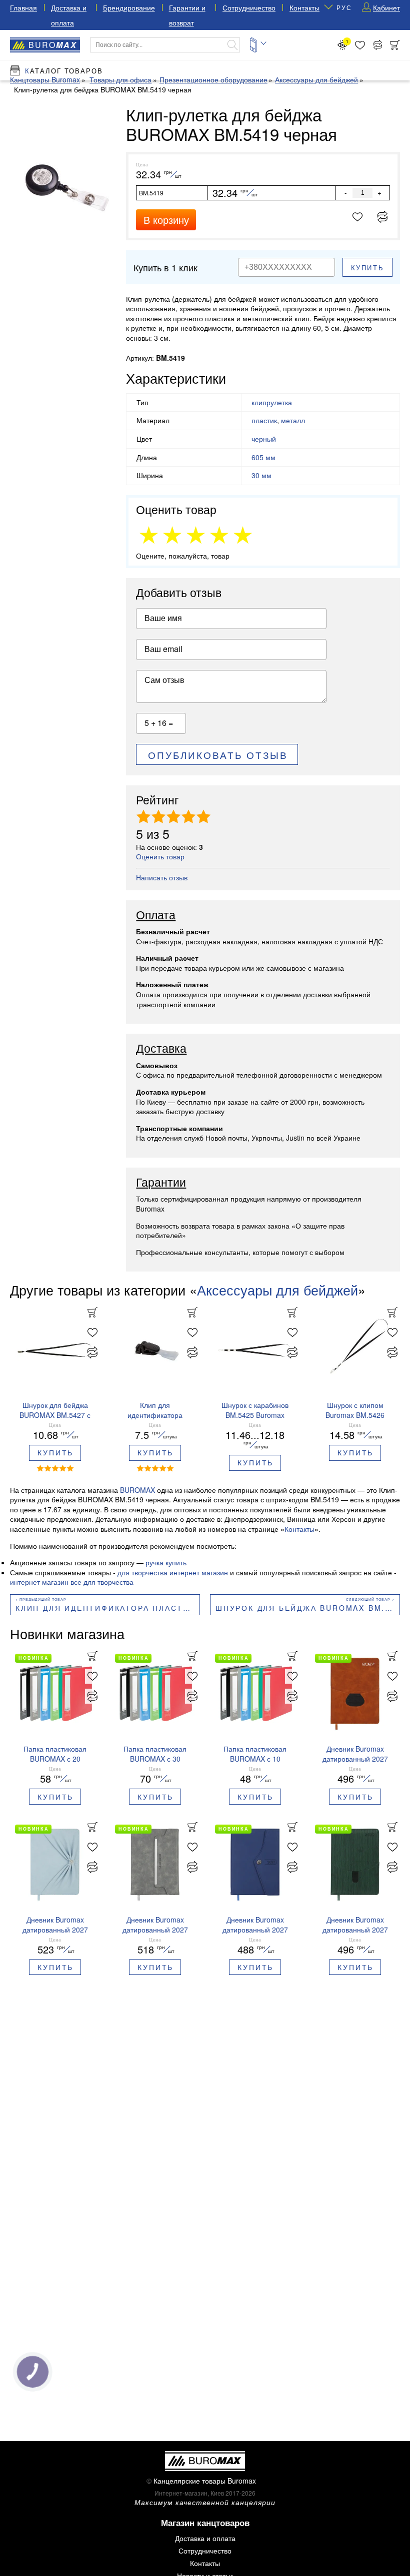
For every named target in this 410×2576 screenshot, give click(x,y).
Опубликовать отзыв (218, 755)
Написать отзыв (162, 877)
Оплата (156, 915)
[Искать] (232, 45)
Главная (23, 7)
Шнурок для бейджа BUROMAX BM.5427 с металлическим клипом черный (308, 1608)
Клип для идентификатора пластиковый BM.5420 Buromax (108, 1608)
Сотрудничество (249, 7)
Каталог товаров (64, 71)
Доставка (161, 1049)
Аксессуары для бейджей (277, 1290)
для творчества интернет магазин (173, 1572)
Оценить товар (160, 856)
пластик (264, 420)
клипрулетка (272, 402)
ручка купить (166, 1562)
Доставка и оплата (205, 2538)
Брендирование (129, 7)
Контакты (304, 7)
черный (264, 439)
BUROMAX (137, 1490)
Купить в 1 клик (165, 267)
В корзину (166, 220)
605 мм (263, 457)
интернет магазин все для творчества (72, 1582)
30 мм (261, 475)
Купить (368, 268)
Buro (53, 45)
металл (293, 420)
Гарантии (161, 1183)
